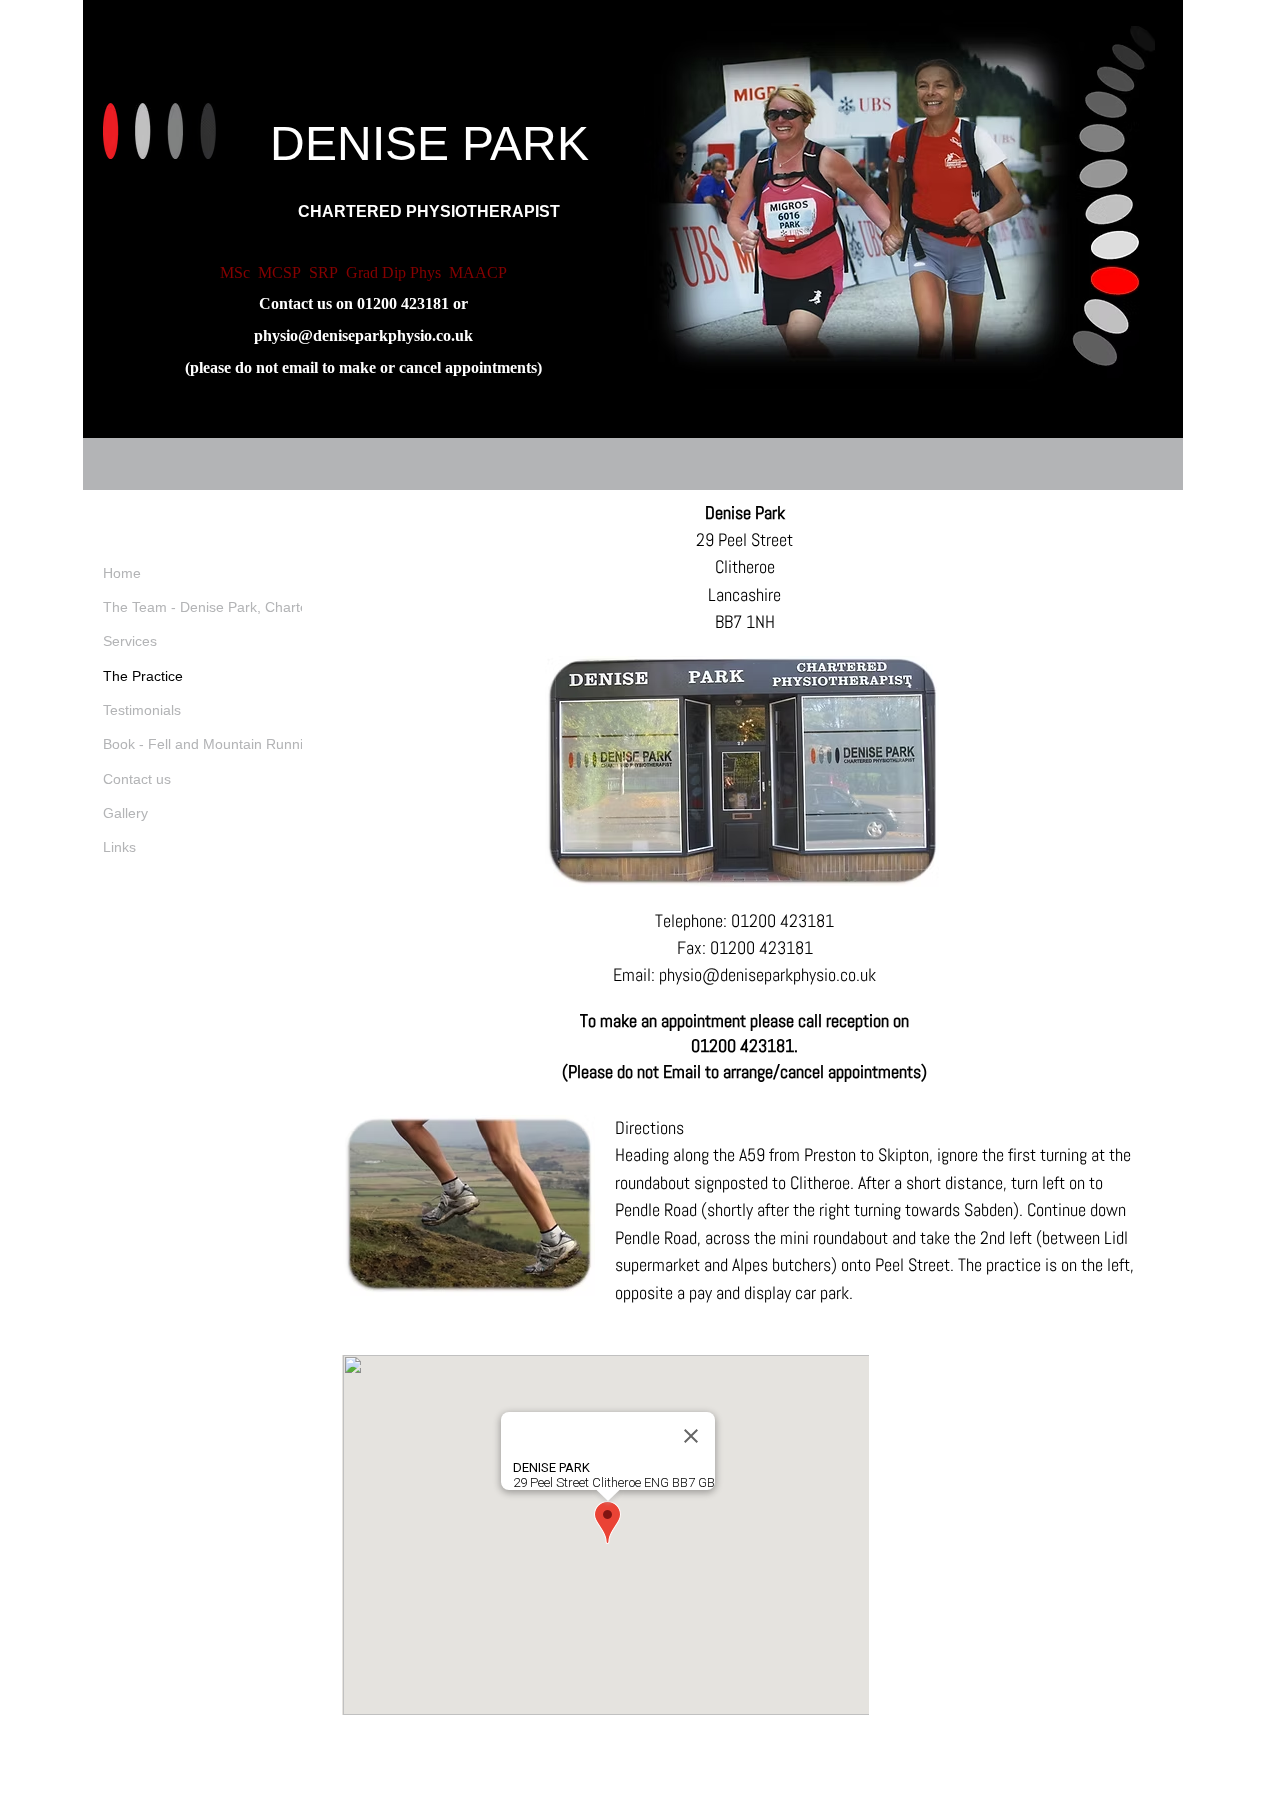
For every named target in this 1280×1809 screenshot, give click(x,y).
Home (122, 573)
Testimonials (142, 710)
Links (119, 847)
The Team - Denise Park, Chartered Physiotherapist (266, 607)
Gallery (125, 813)
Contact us (137, 779)
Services (130, 641)
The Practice (143, 676)
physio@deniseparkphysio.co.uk (363, 335)
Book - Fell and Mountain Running (211, 744)
